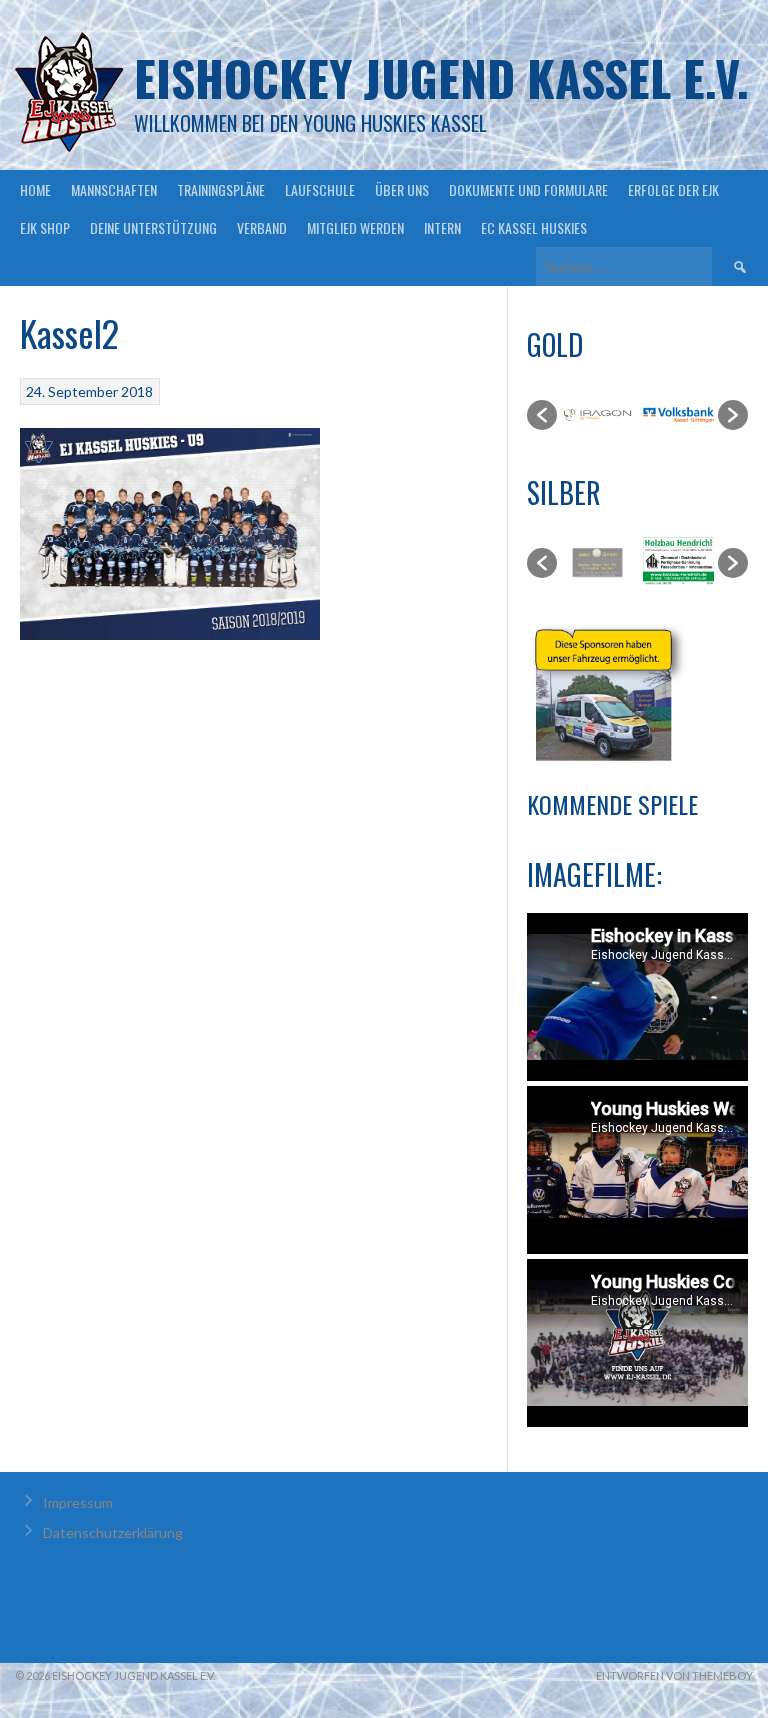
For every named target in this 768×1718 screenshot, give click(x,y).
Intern (442, 227)
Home (35, 189)
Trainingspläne (221, 189)
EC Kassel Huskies (534, 227)
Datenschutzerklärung (113, 1532)
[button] (542, 415)
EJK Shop (45, 227)
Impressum (78, 1502)
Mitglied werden (355, 227)
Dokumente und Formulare (528, 189)
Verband (262, 227)
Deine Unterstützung (153, 227)
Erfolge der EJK (673, 189)
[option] (597, 415)
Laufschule (320, 189)
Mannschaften (114, 189)
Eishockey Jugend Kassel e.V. (441, 77)
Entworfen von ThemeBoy (674, 1675)
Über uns (402, 189)
